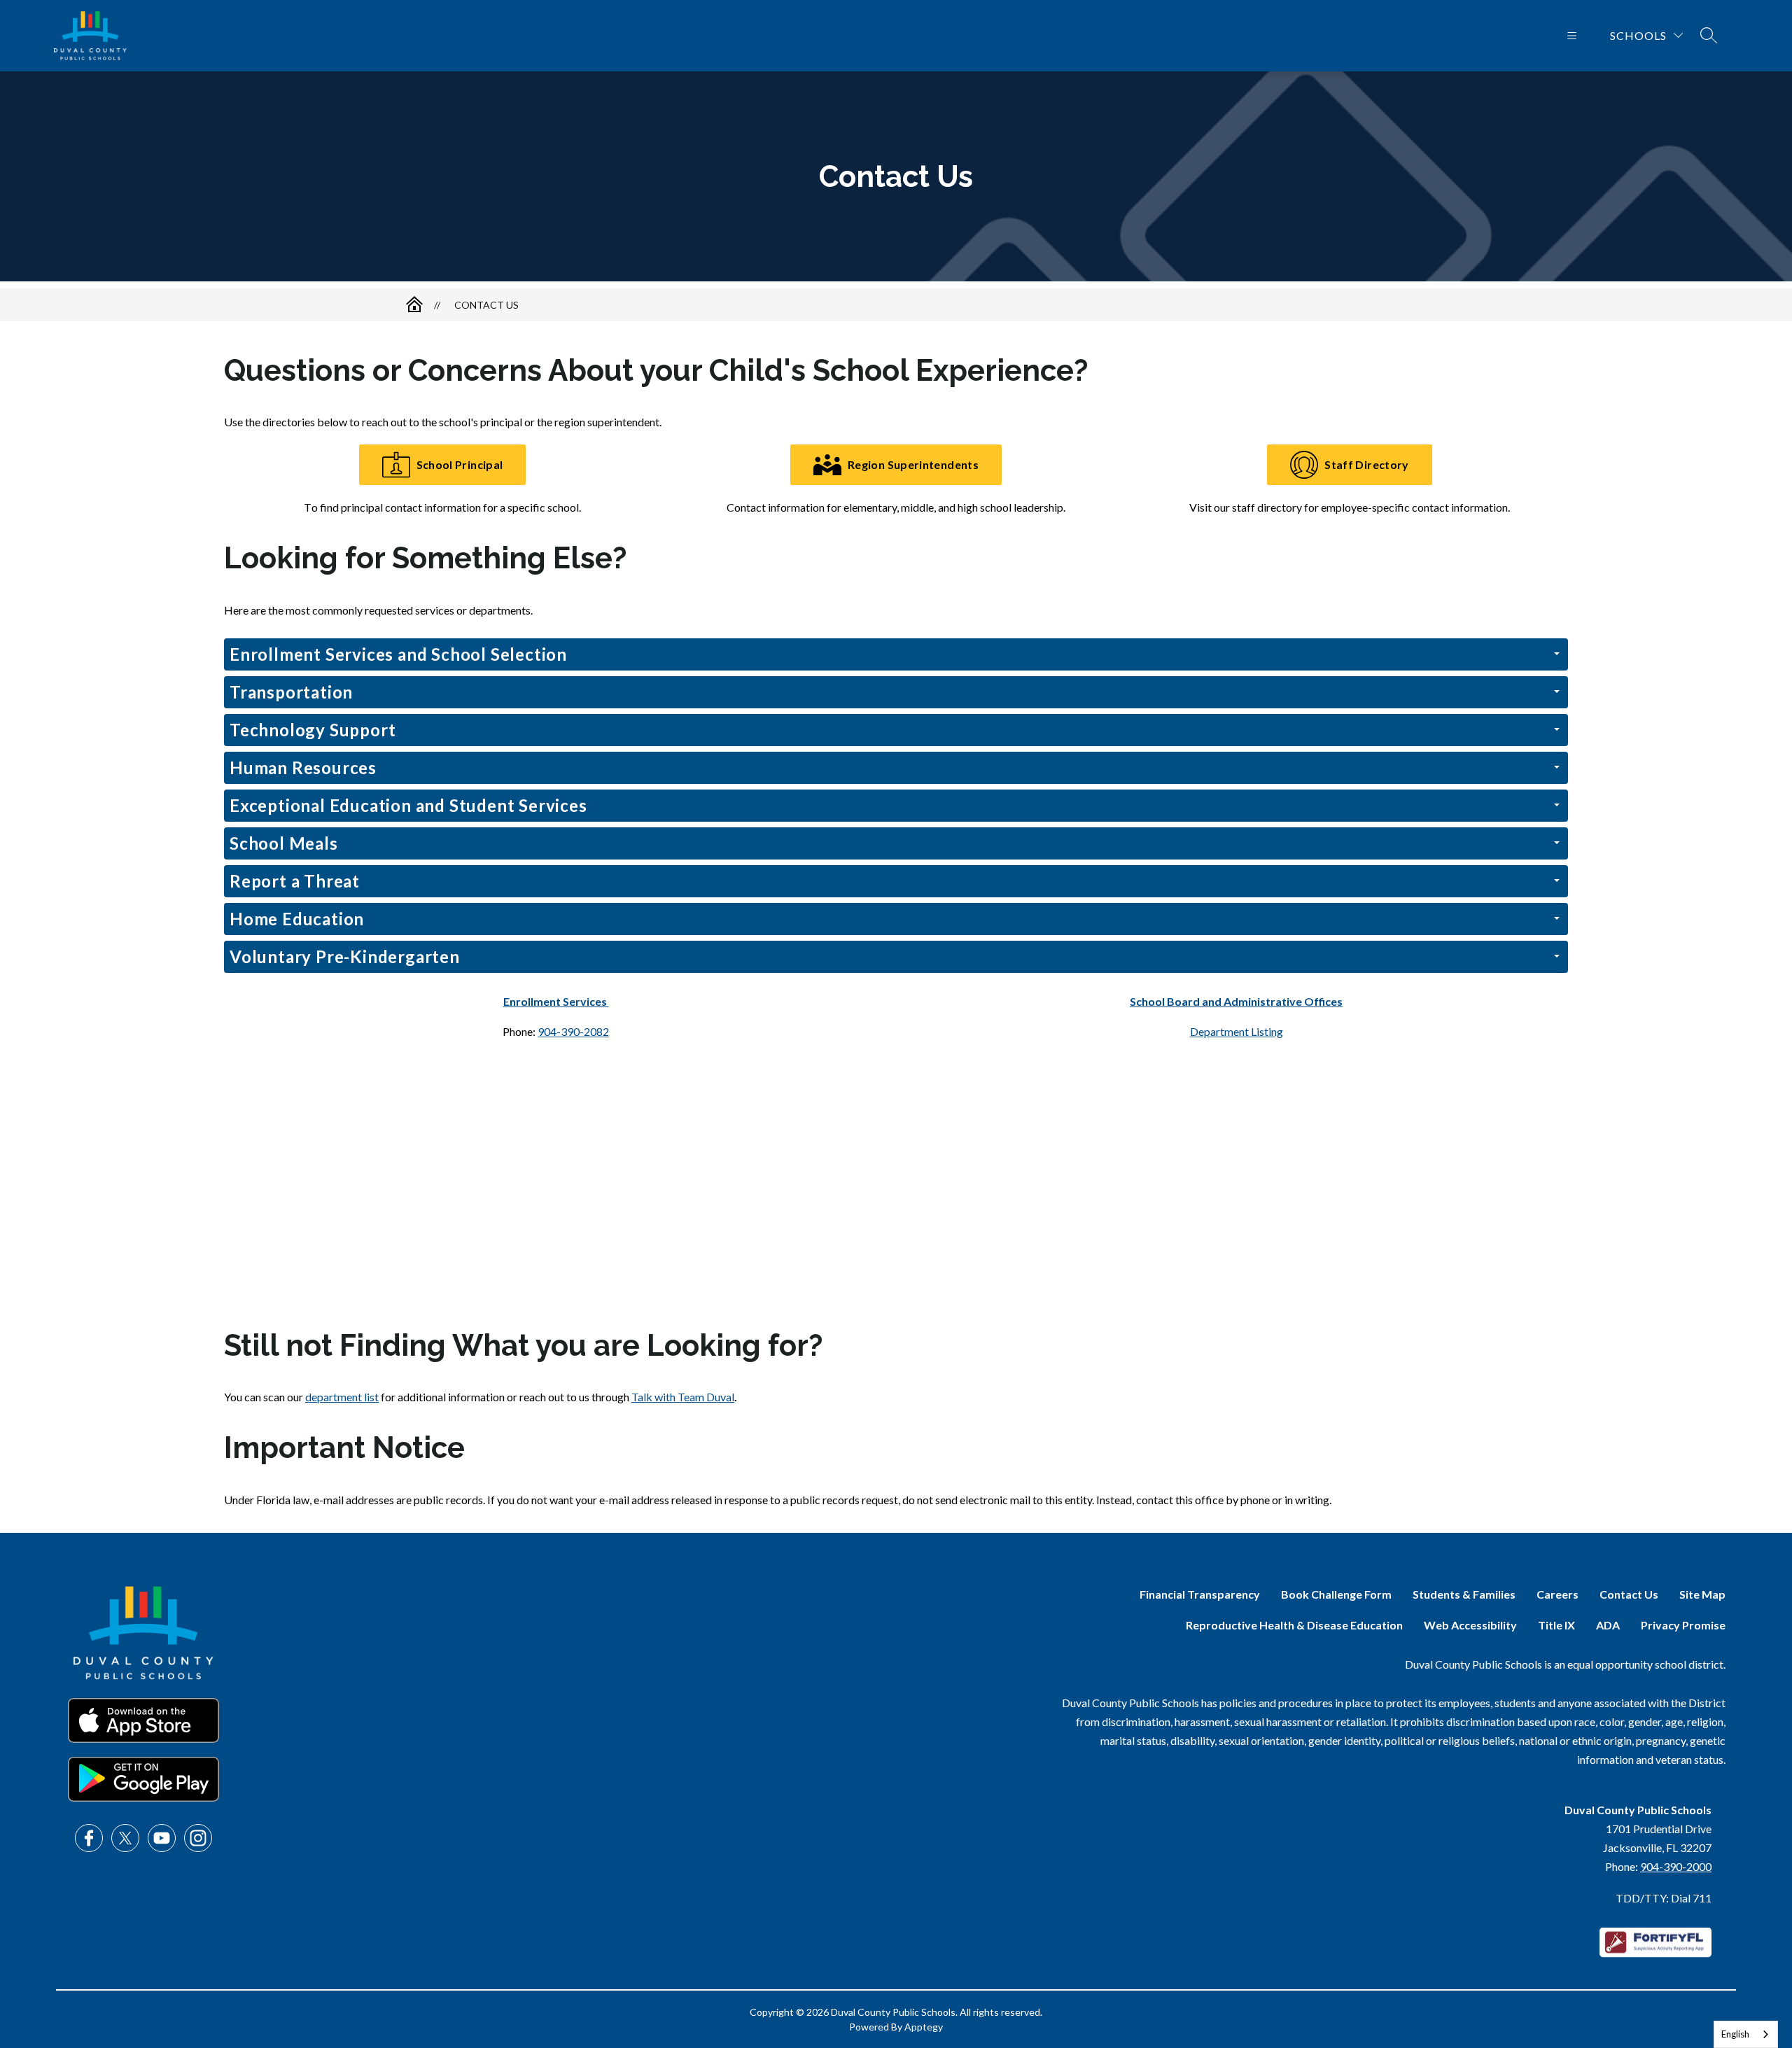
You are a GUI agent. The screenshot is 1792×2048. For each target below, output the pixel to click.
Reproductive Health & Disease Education (1294, 1625)
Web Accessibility (1470, 1625)
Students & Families (1464, 1594)
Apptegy (924, 2027)
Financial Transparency (1200, 1594)
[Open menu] (1572, 36)
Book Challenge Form (1336, 1594)
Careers (1557, 1594)
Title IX (1556, 1625)
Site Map (1702, 1594)
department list (342, 1397)
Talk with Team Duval (683, 1397)
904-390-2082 (573, 1031)
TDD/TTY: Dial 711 (1664, 1898)
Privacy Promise (1683, 1625)
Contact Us (486, 305)
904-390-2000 (1676, 1866)
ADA (1608, 1625)
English (1735, 2034)
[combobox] (1746, 2034)
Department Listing (1237, 1031)
